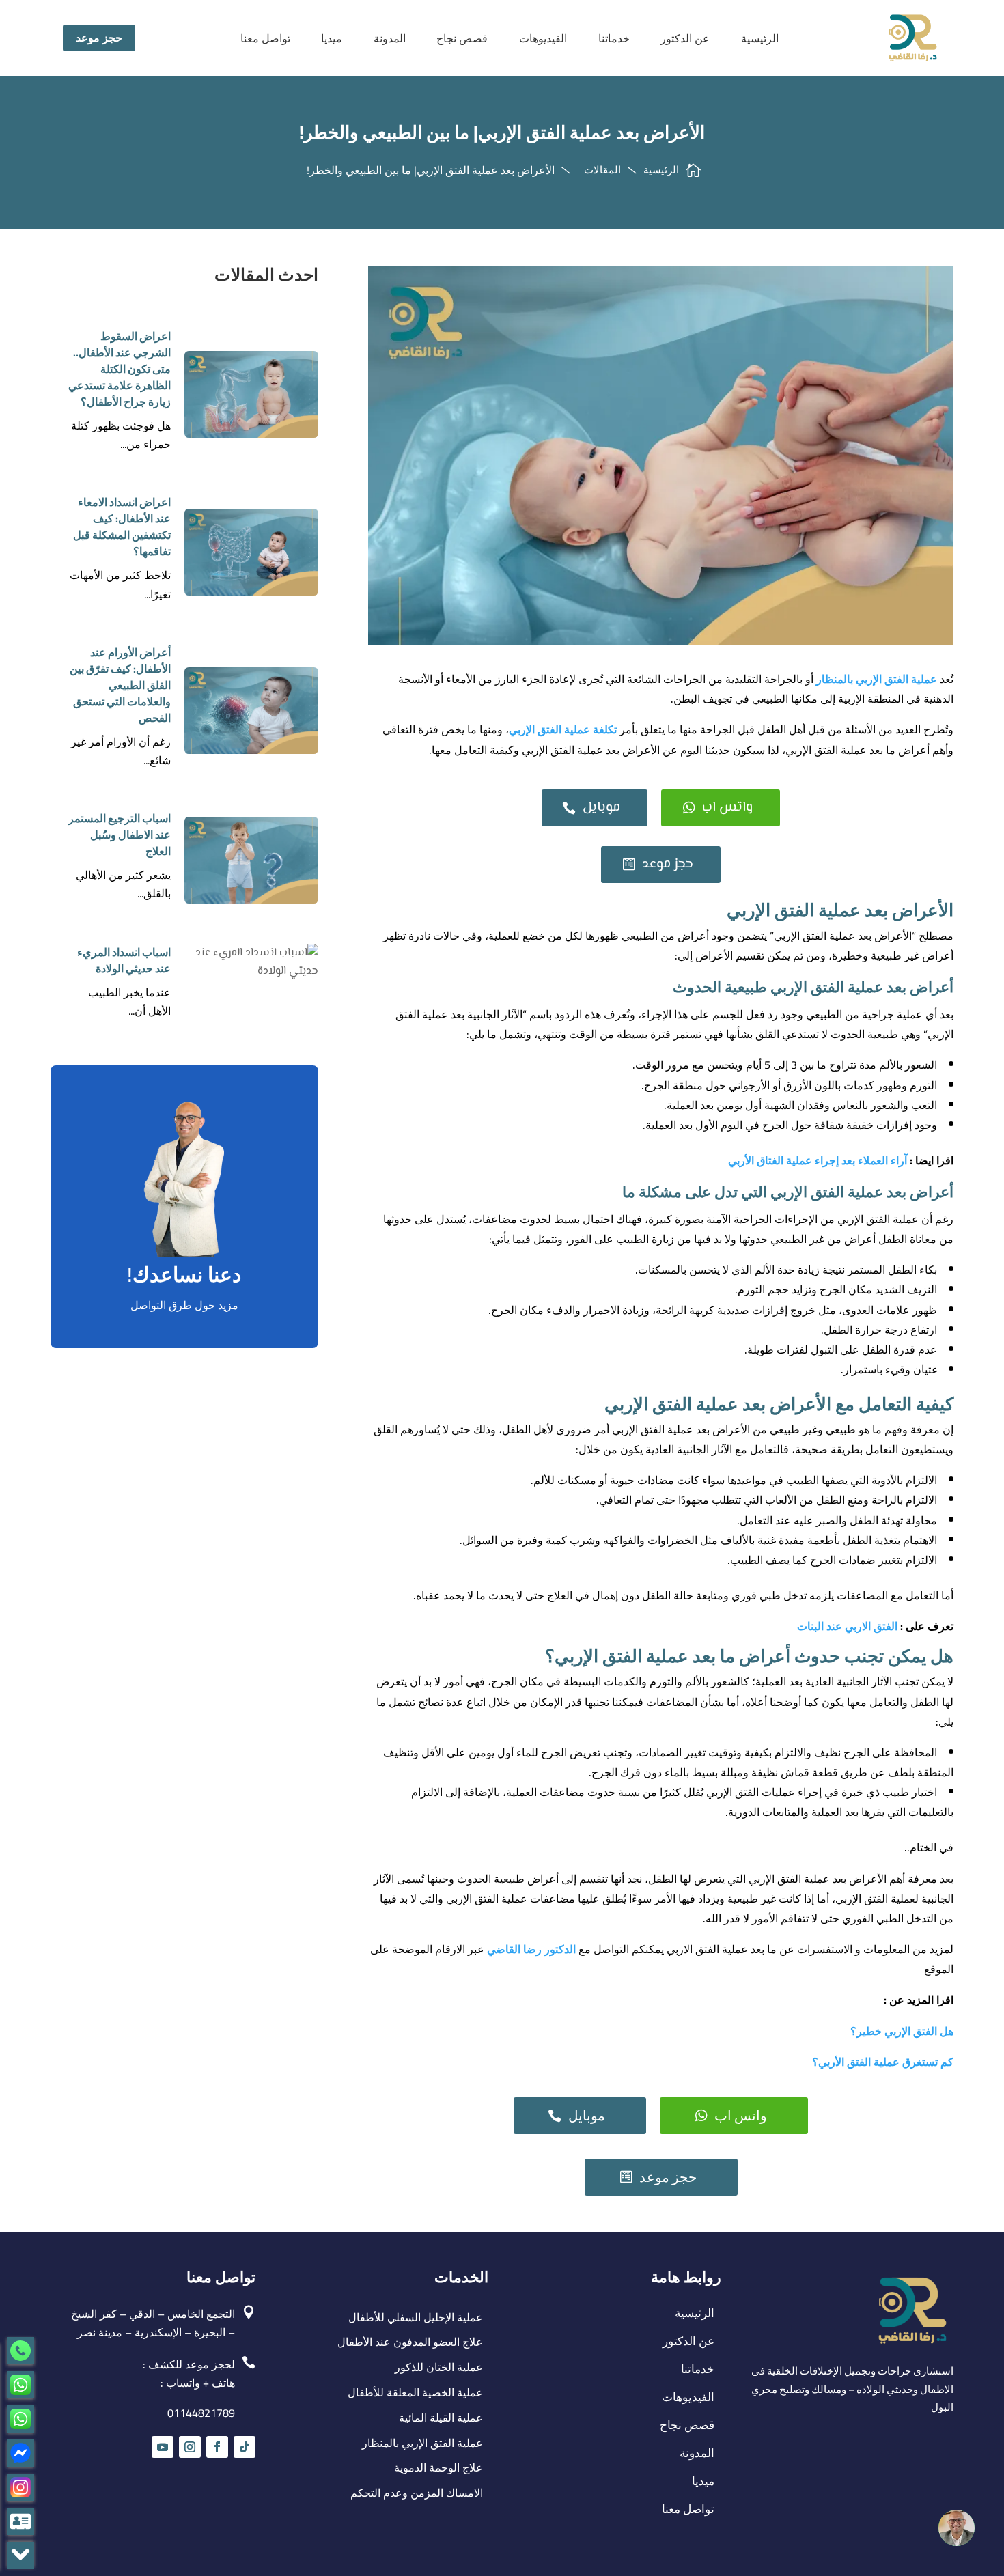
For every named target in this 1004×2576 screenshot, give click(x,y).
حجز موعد (99, 38)
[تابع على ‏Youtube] (163, 2447)
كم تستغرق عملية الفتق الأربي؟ (883, 2062)
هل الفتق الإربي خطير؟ (901, 2031)
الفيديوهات (543, 38)
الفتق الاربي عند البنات (847, 1626)
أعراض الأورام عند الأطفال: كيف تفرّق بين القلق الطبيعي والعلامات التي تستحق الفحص (120, 685)
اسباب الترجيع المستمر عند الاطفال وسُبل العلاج (120, 835)
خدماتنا (614, 38)
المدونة (390, 38)
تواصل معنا (265, 38)
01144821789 (201, 2413)
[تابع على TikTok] (245, 2447)
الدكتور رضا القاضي (531, 1949)
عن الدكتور (685, 38)
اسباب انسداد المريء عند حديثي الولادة (124, 960)
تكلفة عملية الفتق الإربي (564, 729)
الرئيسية (760, 38)
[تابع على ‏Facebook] (217, 2447)
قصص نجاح (462, 38)
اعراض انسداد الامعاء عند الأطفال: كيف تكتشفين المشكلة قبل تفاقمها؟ (122, 527)
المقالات (602, 170)
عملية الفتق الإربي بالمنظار (877, 679)
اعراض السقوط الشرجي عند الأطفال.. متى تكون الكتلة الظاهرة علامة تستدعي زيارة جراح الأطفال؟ (120, 369)
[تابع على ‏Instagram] (190, 2447)
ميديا (332, 38)
